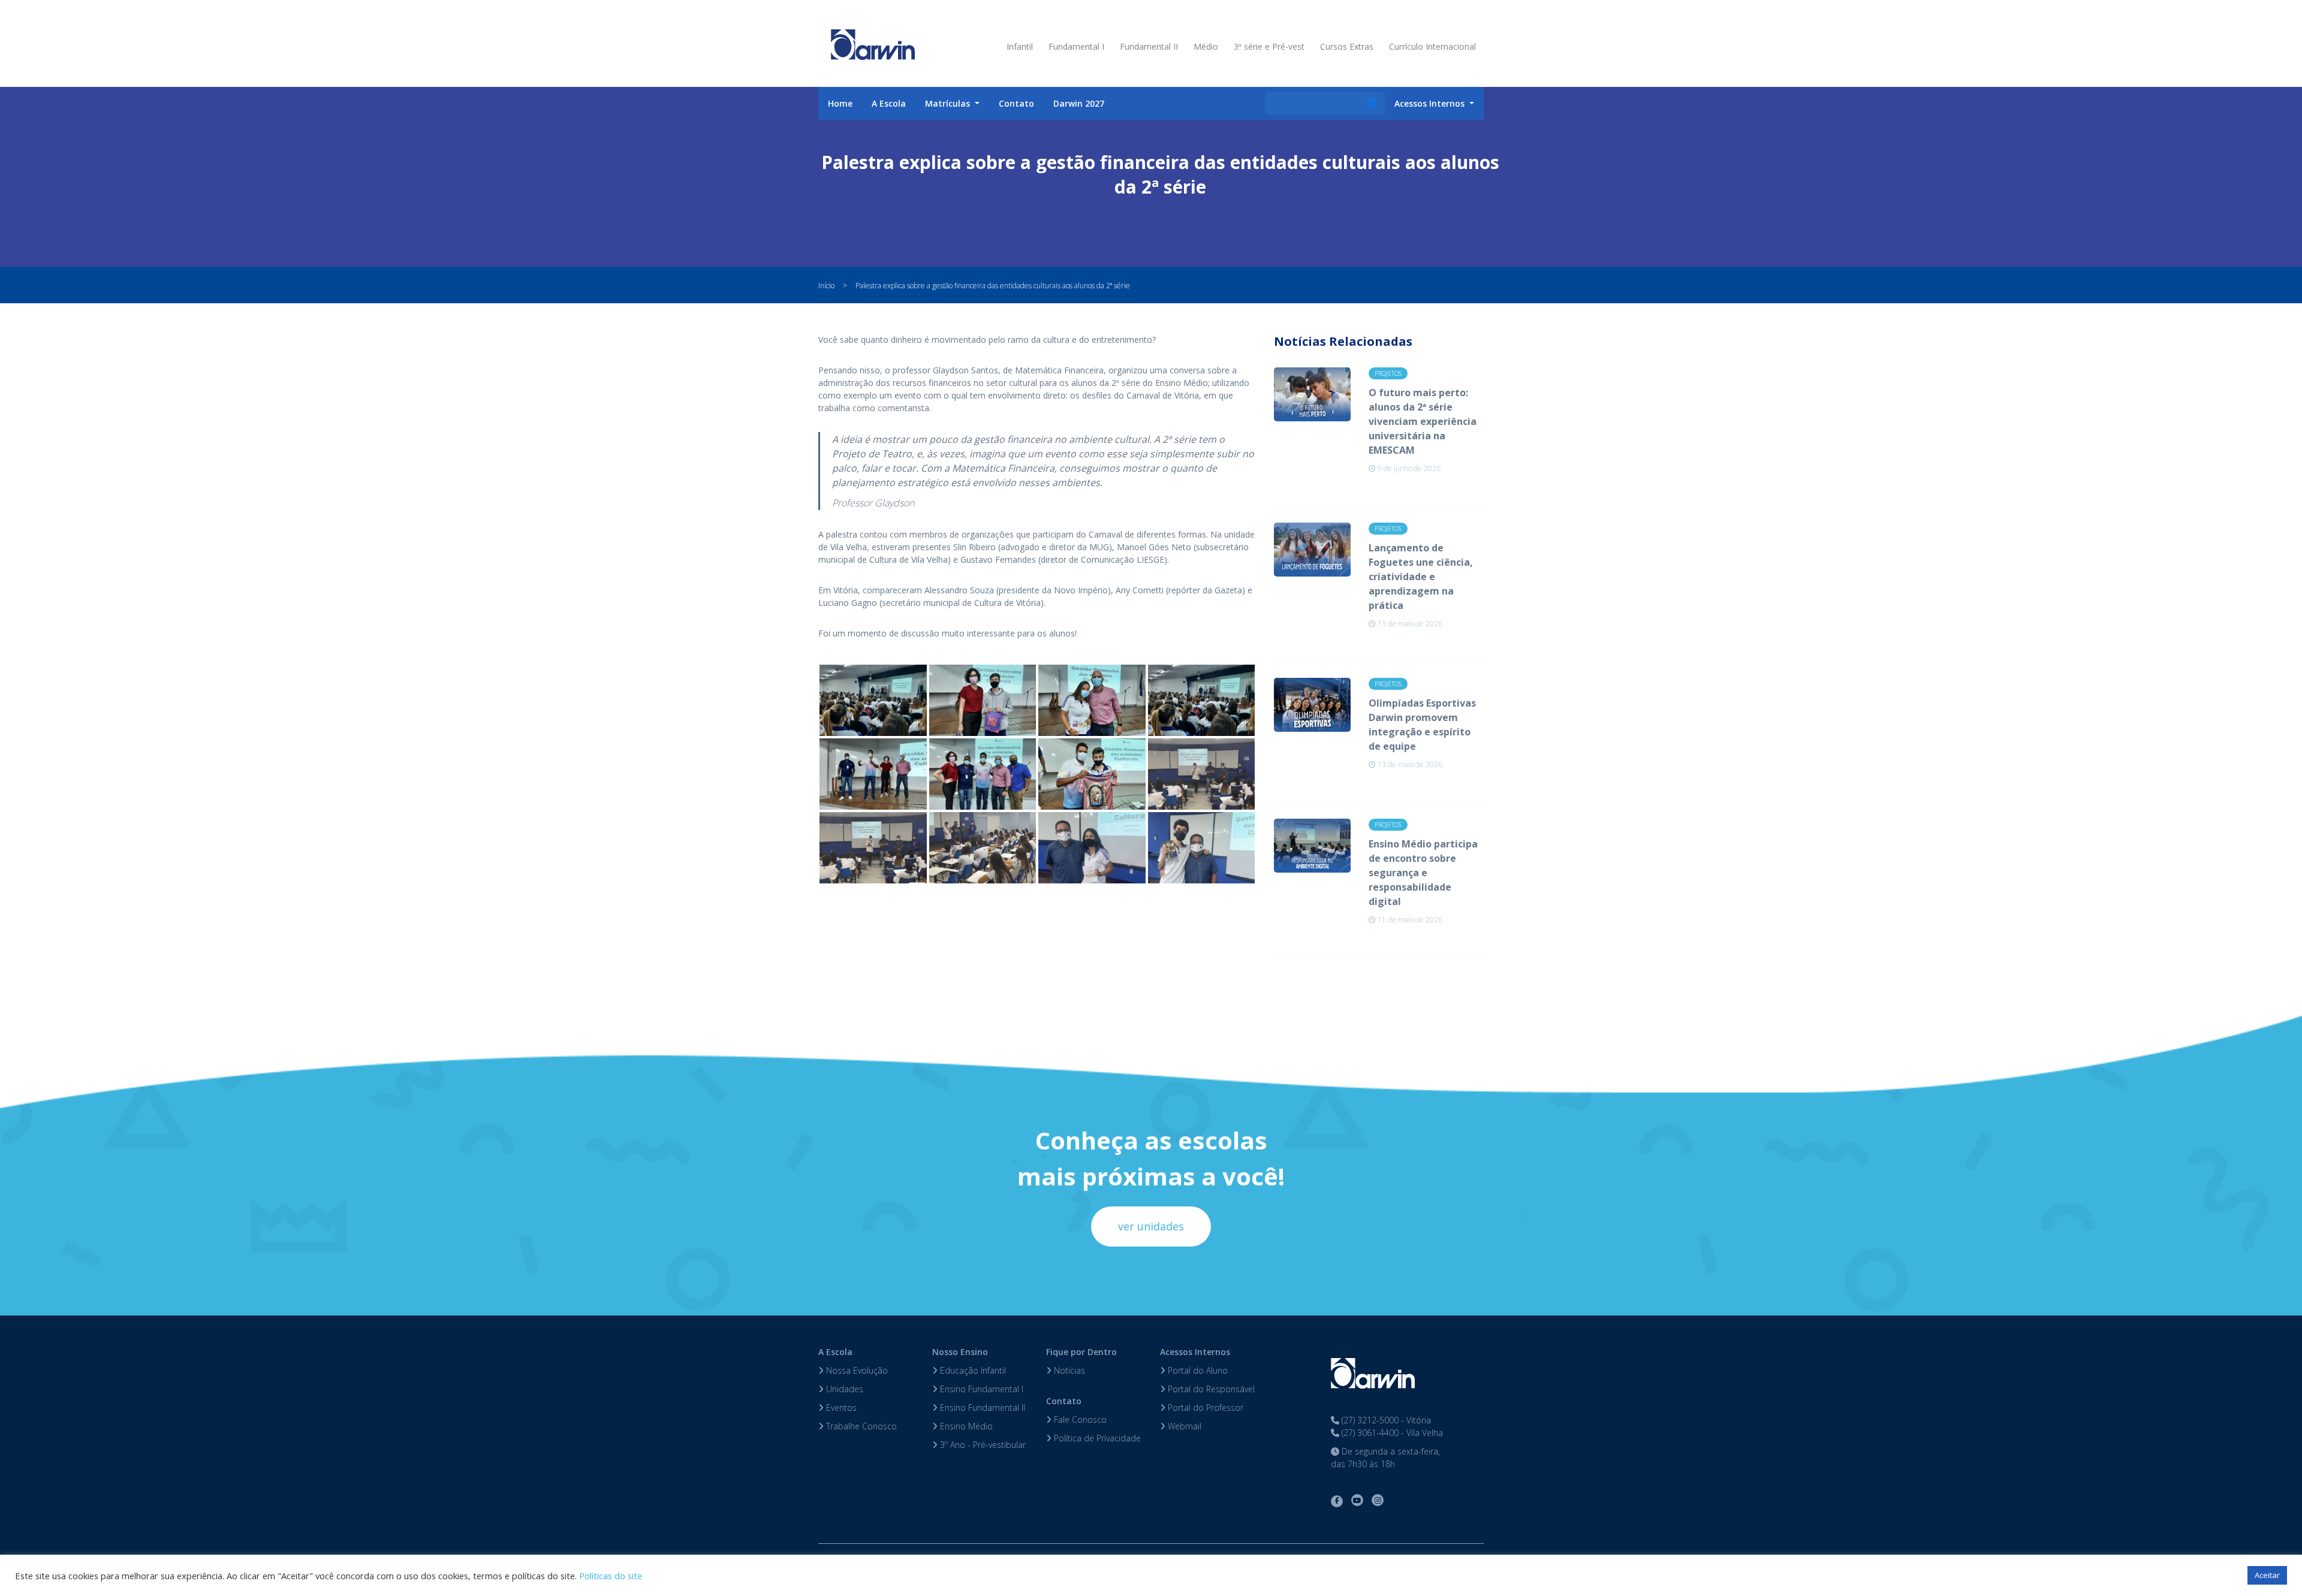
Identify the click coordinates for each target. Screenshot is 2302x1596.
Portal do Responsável (1210, 1389)
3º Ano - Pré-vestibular (982, 1445)
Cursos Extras (1347, 46)
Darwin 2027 (1079, 103)
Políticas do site (611, 1576)
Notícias (1068, 1370)
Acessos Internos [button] (1431, 103)
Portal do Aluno (1197, 1370)
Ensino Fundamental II (981, 1408)
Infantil (1020, 46)
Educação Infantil (972, 1370)
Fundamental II (1149, 46)
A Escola (889, 103)
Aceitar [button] (2267, 1575)
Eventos (840, 1408)
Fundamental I (1076, 46)
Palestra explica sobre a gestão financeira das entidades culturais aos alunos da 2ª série (993, 286)
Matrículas (949, 103)
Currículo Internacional (1432, 46)
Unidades (843, 1389)
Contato (1016, 103)
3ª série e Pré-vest (1269, 46)
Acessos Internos (1195, 1352)
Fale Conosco (1079, 1419)
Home (840, 103)
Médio (1206, 46)
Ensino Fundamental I (980, 1389)
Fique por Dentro (1081, 1352)
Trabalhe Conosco (860, 1426)
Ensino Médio (965, 1426)
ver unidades (1151, 1226)
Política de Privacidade (1096, 1438)
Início (826, 286)
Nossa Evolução (856, 1370)
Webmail (1183, 1426)
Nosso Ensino (960, 1352)
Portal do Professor (1204, 1408)
